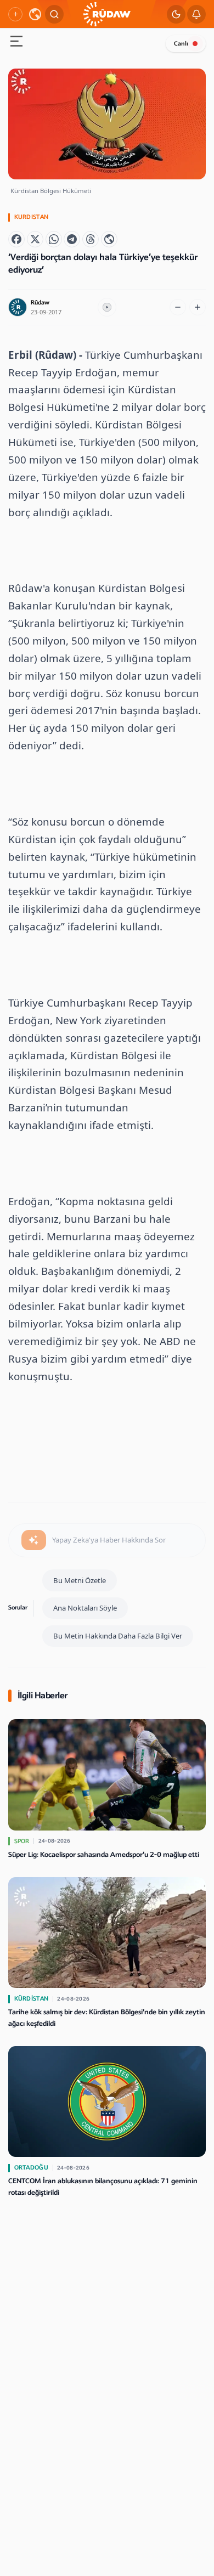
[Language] (35, 14)
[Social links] (15, 14)
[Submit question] (34, 1540)
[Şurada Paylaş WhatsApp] (54, 239)
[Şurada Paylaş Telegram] (72, 239)
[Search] (54, 14)
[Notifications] (196, 14)
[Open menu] (16, 43)
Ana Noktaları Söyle (85, 1608)
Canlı (181, 44)
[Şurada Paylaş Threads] (91, 239)
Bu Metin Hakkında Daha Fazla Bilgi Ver (118, 1636)
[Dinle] (107, 307)
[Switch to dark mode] (176, 14)
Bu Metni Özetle (80, 1580)
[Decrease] (178, 307)
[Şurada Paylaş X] (35, 239)
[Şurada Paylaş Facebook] (16, 239)
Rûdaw (40, 303)
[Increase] (198, 307)
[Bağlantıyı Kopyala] (109, 239)
